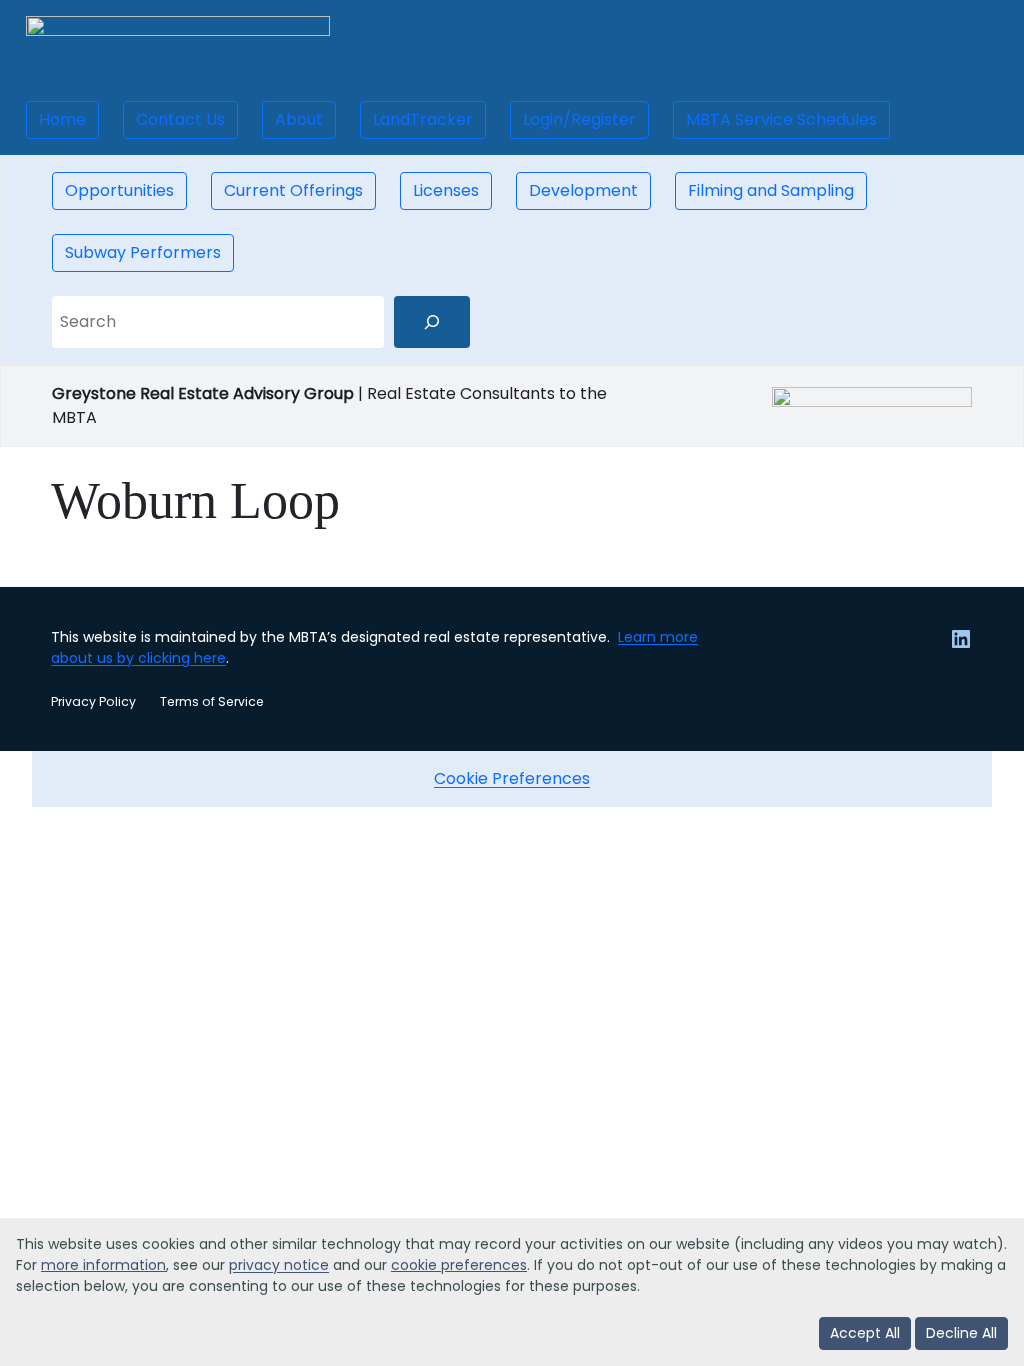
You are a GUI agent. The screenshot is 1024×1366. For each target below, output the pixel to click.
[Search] (432, 322)
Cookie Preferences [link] (512, 778)
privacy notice (279, 1265)
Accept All (865, 1333)
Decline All (961, 1333)
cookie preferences (459, 1265)
